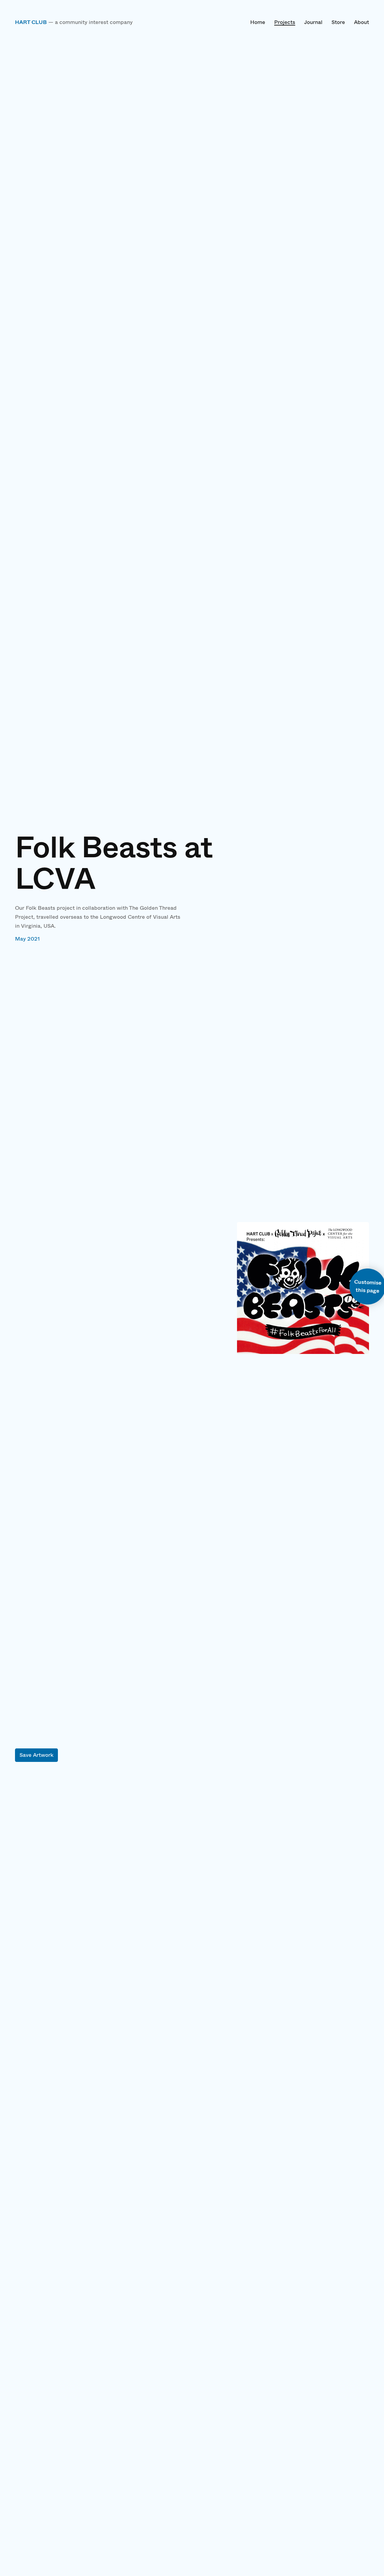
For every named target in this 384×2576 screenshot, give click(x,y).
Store (338, 22)
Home (258, 22)
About (361, 22)
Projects (285, 22)
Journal (313, 22)
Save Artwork (36, 1755)
